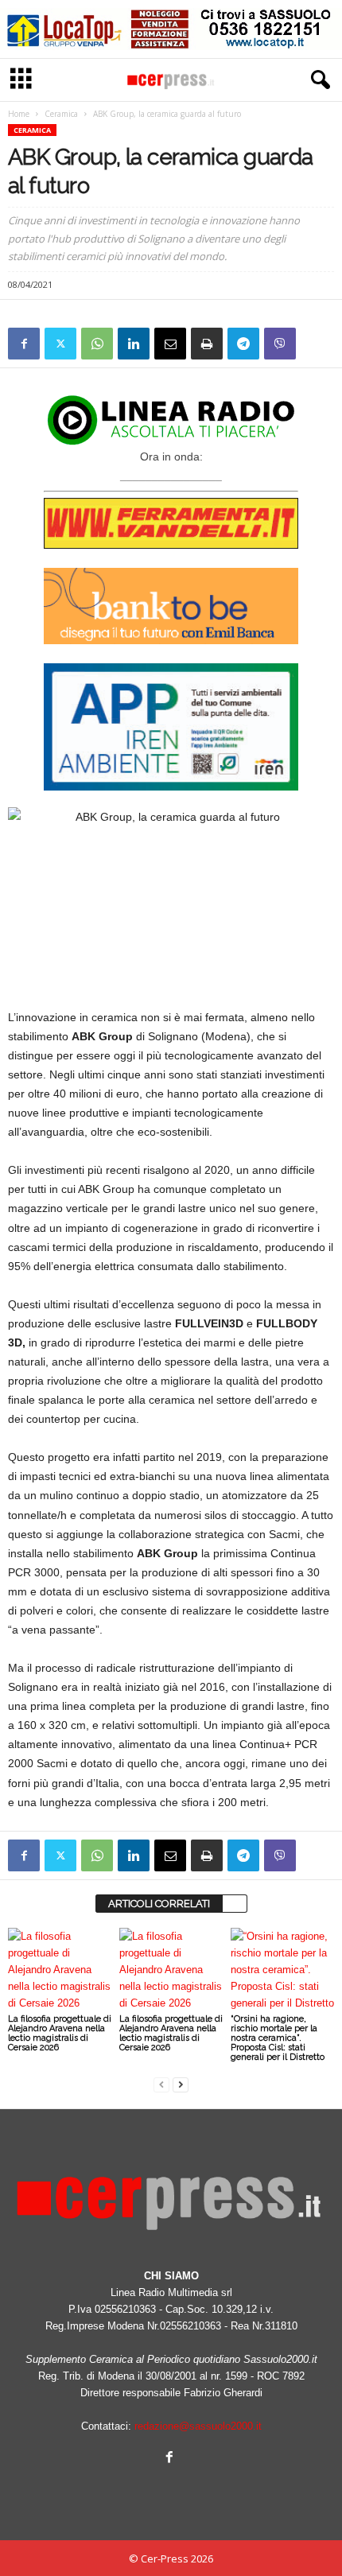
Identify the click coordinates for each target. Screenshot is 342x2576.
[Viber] (280, 344)
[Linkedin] (134, 344)
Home (19, 114)
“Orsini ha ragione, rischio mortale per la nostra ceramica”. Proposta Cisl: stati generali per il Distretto (278, 2038)
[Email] (170, 344)
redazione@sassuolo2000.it (198, 2426)
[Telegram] (243, 344)
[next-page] (181, 2084)
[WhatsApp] (97, 344)
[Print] (207, 344)
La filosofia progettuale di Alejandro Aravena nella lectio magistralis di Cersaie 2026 (60, 2033)
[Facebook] (24, 344)
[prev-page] (161, 2084)
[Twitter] (60, 344)
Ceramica (61, 114)
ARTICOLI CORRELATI (159, 1904)
